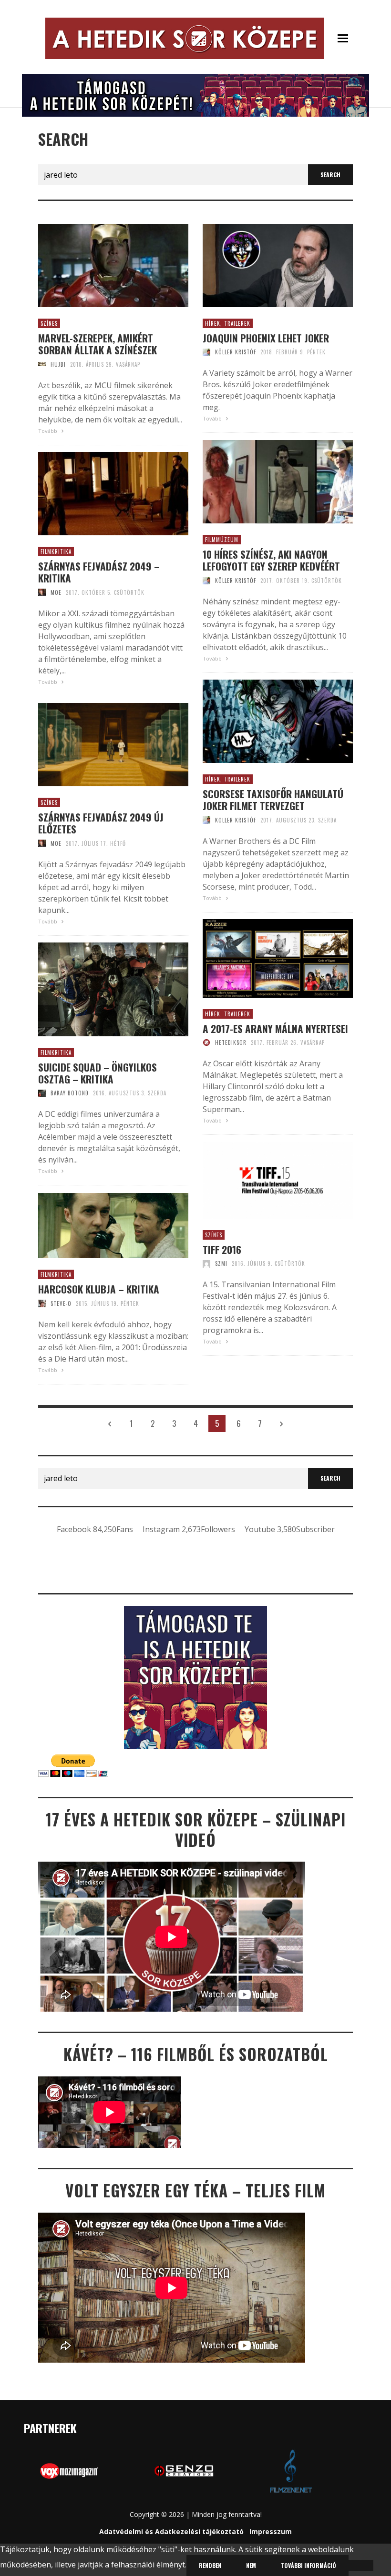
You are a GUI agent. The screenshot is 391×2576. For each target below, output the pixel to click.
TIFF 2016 (222, 1249)
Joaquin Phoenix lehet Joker (266, 338)
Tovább (48, 431)
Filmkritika (56, 551)
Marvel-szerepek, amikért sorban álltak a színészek (98, 344)
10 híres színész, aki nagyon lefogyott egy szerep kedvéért (271, 560)
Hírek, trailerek (228, 323)
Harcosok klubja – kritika (99, 1289)
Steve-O (61, 1303)
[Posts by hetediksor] (206, 1042)
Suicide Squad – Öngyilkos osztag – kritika (98, 1073)
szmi (221, 1263)
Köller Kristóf (236, 352)
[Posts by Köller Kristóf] (206, 352)
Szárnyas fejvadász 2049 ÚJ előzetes (101, 823)
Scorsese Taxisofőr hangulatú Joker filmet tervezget (273, 800)
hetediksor (231, 1042)
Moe (56, 592)
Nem (251, 2565)
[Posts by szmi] (206, 1263)
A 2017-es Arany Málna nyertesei (275, 1028)
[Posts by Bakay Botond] (42, 1093)
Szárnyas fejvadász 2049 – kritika (99, 572)
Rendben (210, 2565)
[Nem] (361, 2566)
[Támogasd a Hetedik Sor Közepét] (195, 94)
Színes (49, 323)
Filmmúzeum (222, 540)
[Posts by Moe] (42, 592)
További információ (309, 2565)
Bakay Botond (70, 1093)
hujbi (58, 364)
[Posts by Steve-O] (42, 1303)
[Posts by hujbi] (42, 364)
